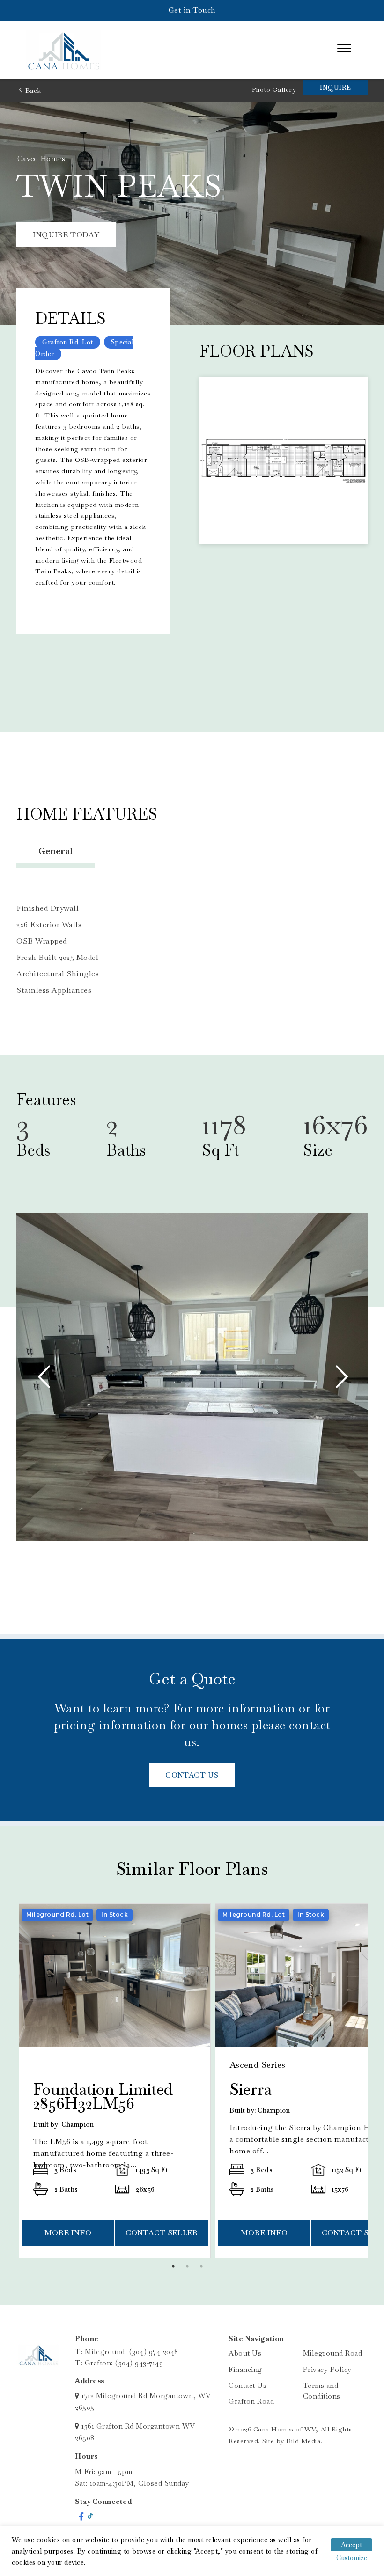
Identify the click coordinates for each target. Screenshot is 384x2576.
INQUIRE (336, 88)
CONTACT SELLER (162, 2233)
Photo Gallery (274, 89)
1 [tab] (176, 2269)
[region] (192, 2551)
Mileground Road (333, 2353)
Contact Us (247, 2385)
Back (32, 90)
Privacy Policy (327, 2369)
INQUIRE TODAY (66, 235)
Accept (351, 2545)
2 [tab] (190, 2269)
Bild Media (303, 2441)
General (55, 851)
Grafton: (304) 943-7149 (124, 2363)
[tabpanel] (115, 2081)
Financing (245, 2369)
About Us (245, 2353)
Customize (352, 2558)
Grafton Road (251, 2401)
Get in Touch (192, 10)
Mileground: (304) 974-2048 (132, 2352)
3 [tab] (204, 2269)
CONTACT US (192, 1775)
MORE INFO (68, 2233)
